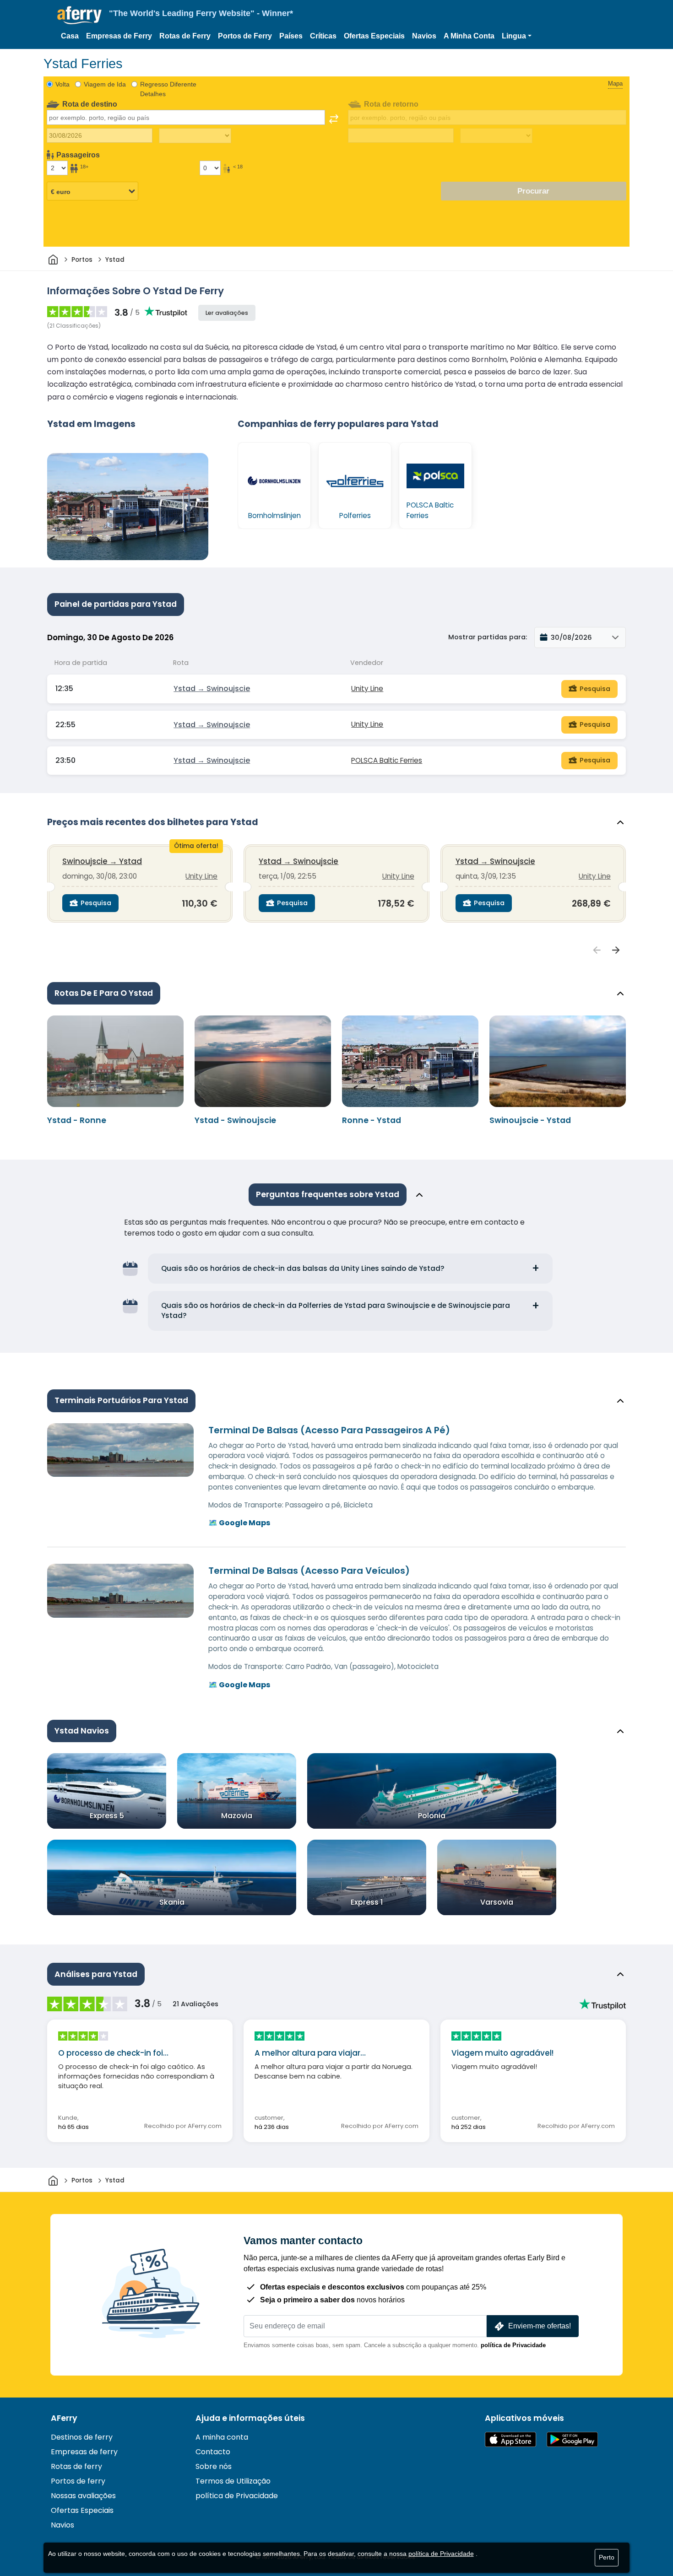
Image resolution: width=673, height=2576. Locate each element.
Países (291, 36)
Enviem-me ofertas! (540, 2326)
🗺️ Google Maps (239, 1523)
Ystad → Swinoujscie (212, 689)
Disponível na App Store (510, 2439)
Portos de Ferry (245, 36)
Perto (607, 2557)
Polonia (432, 1816)
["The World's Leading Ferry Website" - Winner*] (79, 15)
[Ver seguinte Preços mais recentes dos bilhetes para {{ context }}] (616, 950)
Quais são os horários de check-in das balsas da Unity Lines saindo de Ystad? (303, 1268)
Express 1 (367, 1902)
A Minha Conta (469, 36)
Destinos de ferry (82, 2437)
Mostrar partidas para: (488, 637)
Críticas (323, 36)
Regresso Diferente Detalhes (168, 89)
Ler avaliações (227, 313)
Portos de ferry (78, 2481)
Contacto (213, 2452)
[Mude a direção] (334, 119)
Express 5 (107, 1816)
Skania (172, 1902)
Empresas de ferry (84, 2452)
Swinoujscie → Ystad (102, 861)
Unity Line (367, 689)
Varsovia (497, 1902)
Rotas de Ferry (185, 36)
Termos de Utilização (233, 2481)
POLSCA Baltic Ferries (387, 760)
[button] (517, 36)
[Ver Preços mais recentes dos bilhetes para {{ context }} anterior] (597, 950)
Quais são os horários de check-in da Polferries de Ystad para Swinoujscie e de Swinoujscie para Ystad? (336, 1311)
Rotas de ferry (76, 2466)
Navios (424, 36)
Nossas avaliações (83, 2496)
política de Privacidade (513, 2345)
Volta (62, 84)
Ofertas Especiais (374, 36)
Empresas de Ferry (119, 36)
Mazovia (237, 1816)
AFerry (64, 2418)
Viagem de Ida (105, 84)
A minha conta (222, 2437)
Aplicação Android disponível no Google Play (572, 2439)
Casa (70, 36)
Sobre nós (214, 2466)
